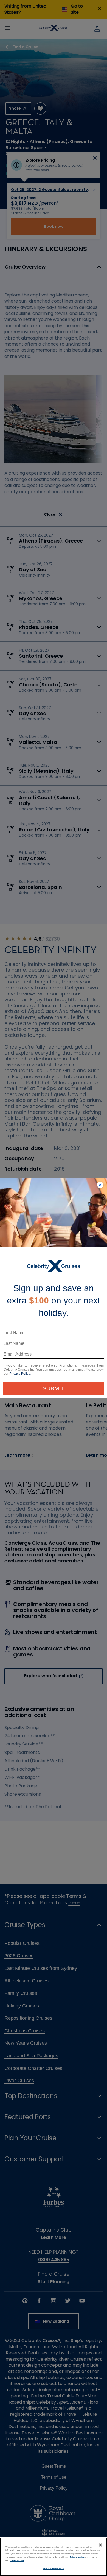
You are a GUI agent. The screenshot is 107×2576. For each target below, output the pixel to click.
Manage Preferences (53, 2568)
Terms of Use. (17, 2561)
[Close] (100, 2545)
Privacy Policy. (20, 1374)
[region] (54, 2557)
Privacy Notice (77, 2557)
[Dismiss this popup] (100, 1185)
